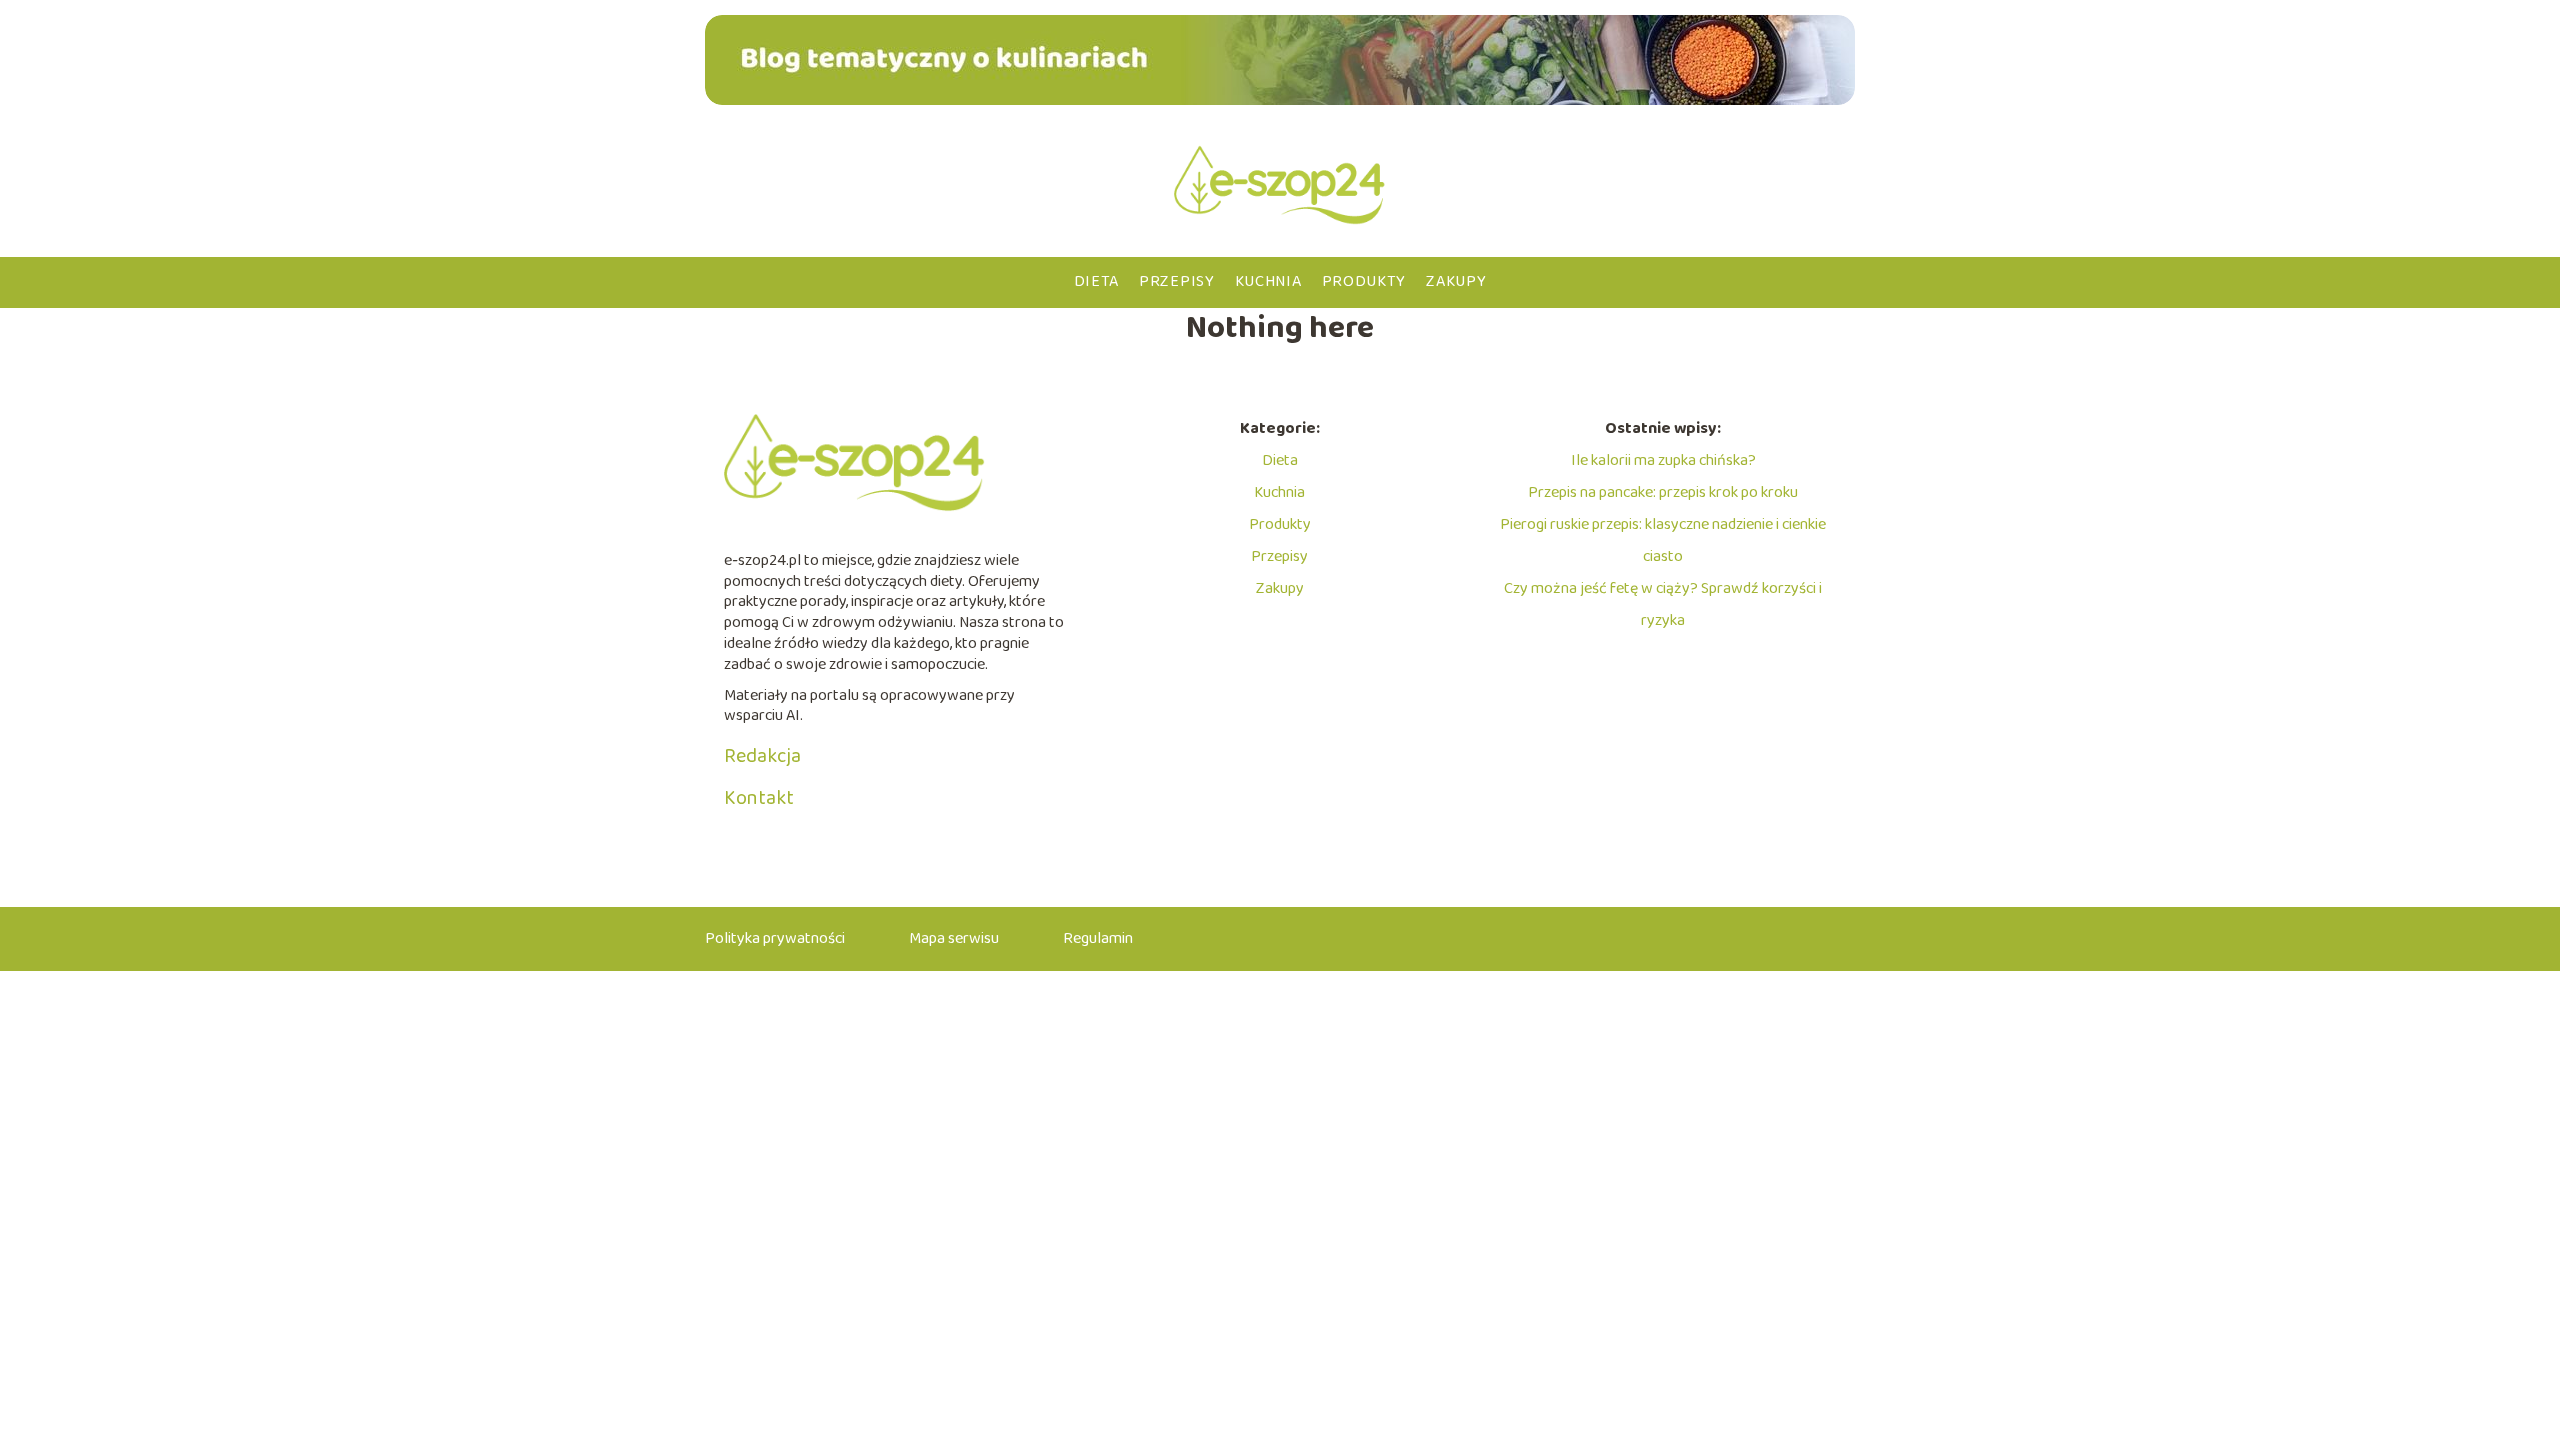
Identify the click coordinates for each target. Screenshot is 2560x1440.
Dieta (1097, 281)
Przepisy (1177, 281)
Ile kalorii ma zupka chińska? (1663, 460)
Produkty (1364, 281)
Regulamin (1098, 938)
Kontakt (759, 798)
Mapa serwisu (954, 938)
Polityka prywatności (775, 938)
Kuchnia (1268, 281)
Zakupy (1456, 281)
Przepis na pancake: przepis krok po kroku (1663, 492)
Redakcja (762, 756)
